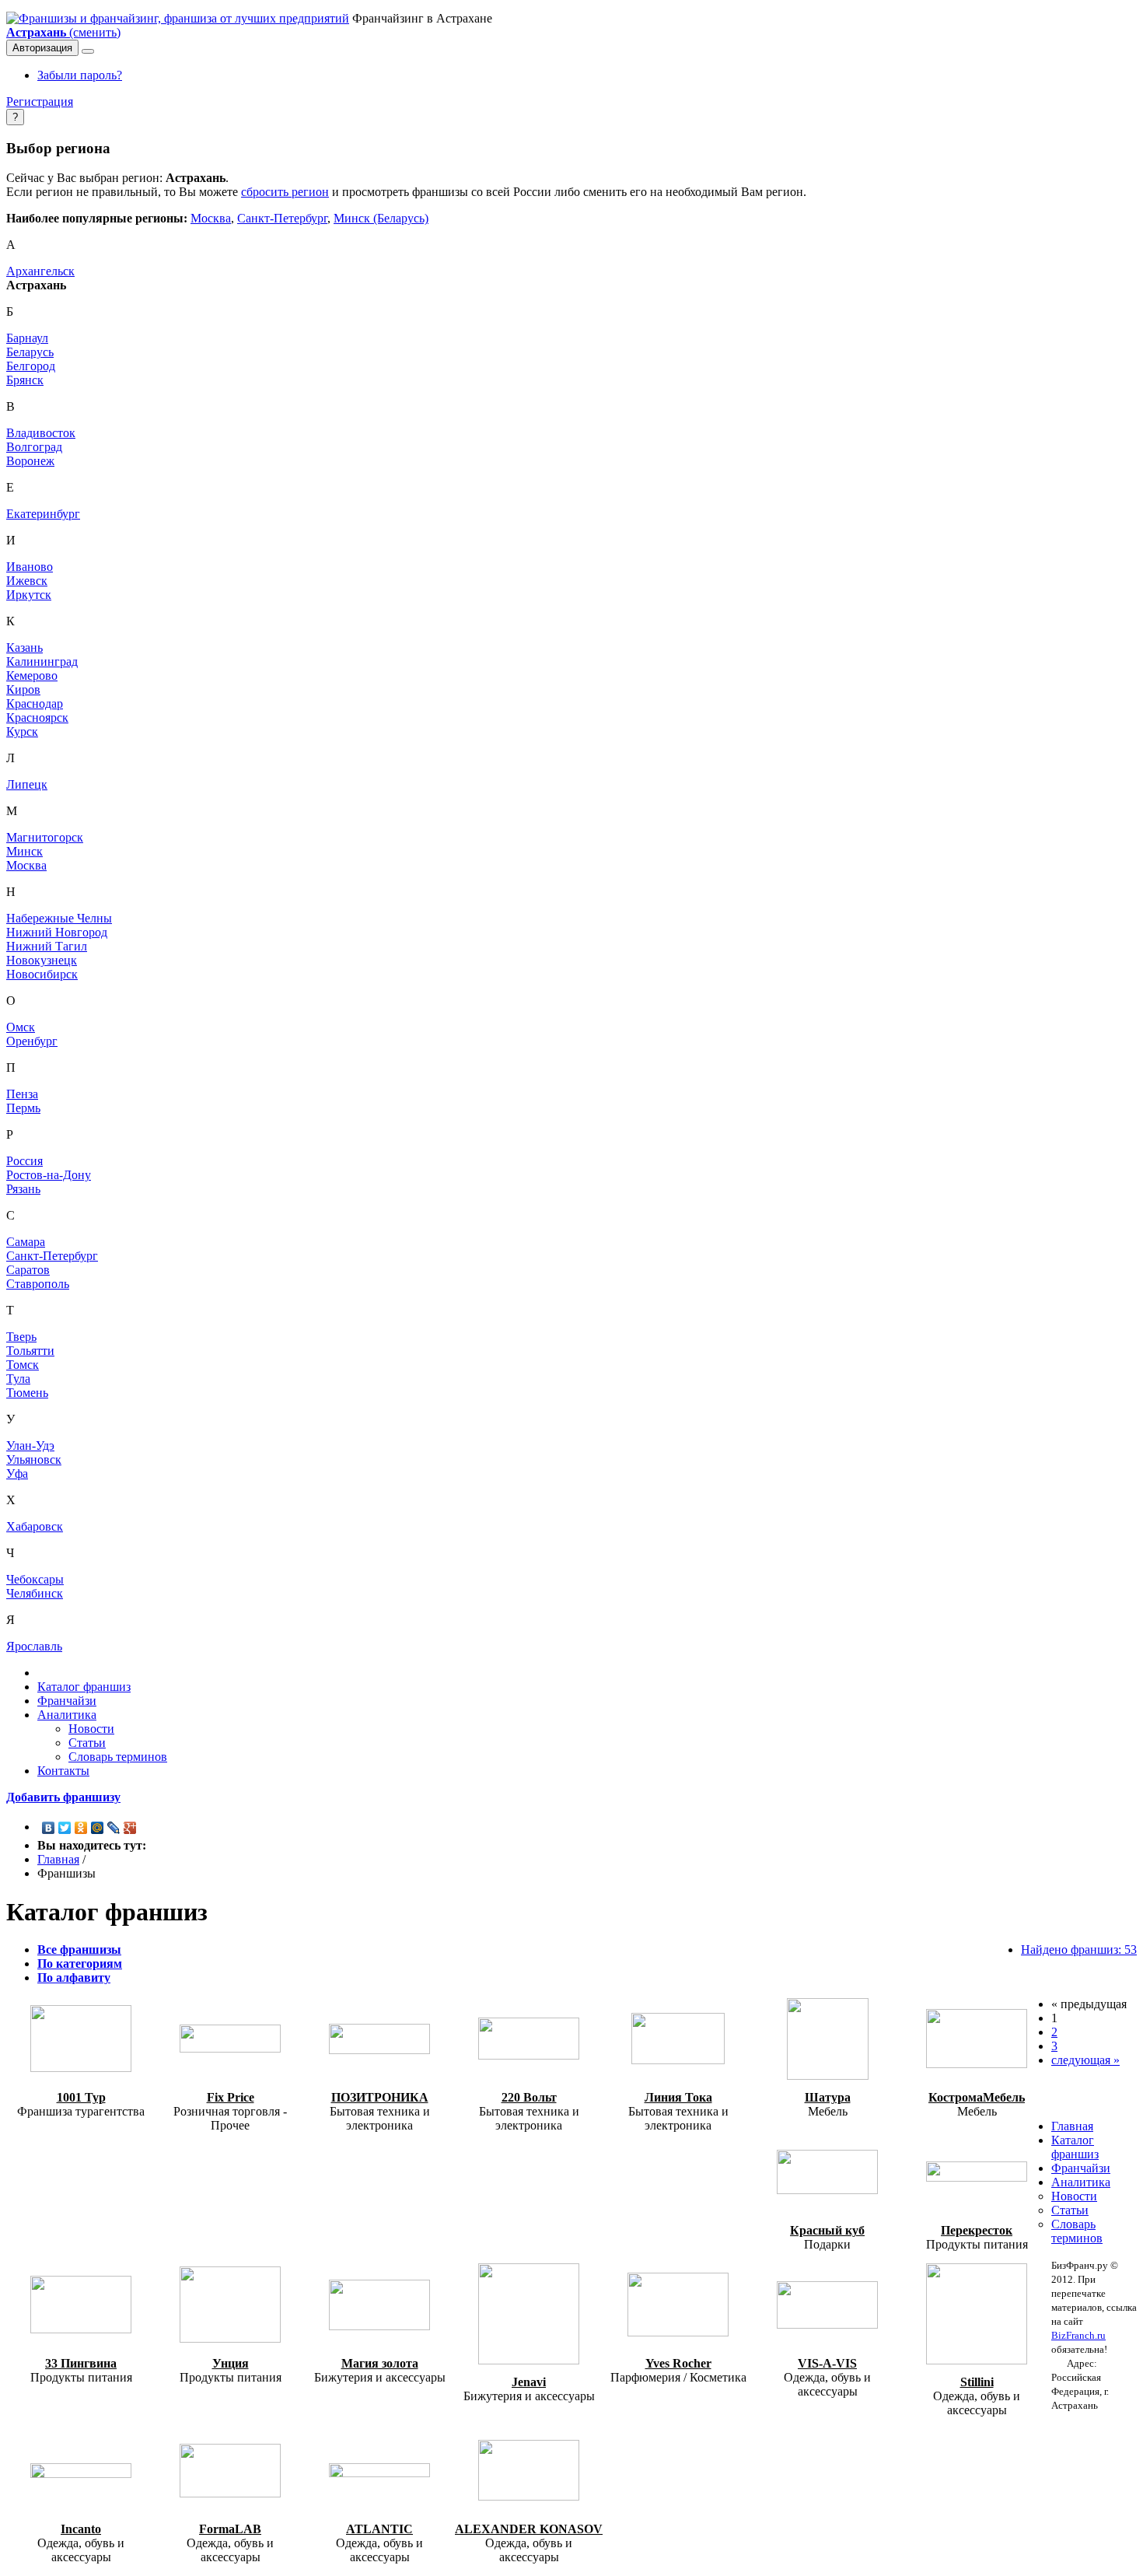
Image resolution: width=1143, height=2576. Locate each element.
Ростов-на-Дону (49, 1175)
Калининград (42, 661)
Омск (21, 1027)
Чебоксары (35, 1579)
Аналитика (67, 1715)
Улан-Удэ (30, 1445)
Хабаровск (35, 1526)
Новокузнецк (42, 960)
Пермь (23, 1108)
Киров (23, 689)
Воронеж (30, 461)
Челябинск (35, 1593)
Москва (211, 218)
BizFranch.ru (1078, 2335)
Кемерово (32, 675)
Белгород (31, 366)
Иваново (30, 567)
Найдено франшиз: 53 (1079, 1949)
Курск (22, 731)
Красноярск (37, 717)
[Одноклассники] (81, 1828)
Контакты (63, 1771)
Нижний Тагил (47, 946)
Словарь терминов (118, 1757)
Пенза (22, 1094)
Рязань (23, 1189)
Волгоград (34, 447)
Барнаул (27, 338)
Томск (23, 1365)
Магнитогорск (45, 837)
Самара (26, 1242)
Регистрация (40, 101)
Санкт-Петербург (282, 218)
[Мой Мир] (98, 1828)
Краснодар (35, 703)
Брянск (25, 380)
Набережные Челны (59, 918)
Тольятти (30, 1351)
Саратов (28, 1270)
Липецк (27, 784)
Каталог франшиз (84, 1687)
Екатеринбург (43, 514)
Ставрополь (38, 1284)
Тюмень (27, 1393)
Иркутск (29, 595)
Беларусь (30, 352)
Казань (24, 647)
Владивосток (41, 433)
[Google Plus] (130, 1828)
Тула (18, 1379)
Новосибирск (42, 974)
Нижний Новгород (57, 932)
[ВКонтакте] (49, 1828)
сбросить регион (285, 192)
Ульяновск (34, 1459)
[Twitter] (65, 1828)
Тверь (21, 1337)
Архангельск (40, 271)
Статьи (87, 1743)
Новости (91, 1729)
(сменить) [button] (63, 32)
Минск (24, 851)
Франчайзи (67, 1701)
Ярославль (34, 1646)
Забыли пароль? (80, 75)
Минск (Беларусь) (381, 218)
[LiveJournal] (114, 1828)
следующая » (1085, 2060)
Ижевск (27, 581)
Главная (58, 1859)
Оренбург (32, 1041)
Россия (24, 1161)
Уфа (17, 1473)
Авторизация (42, 48)
